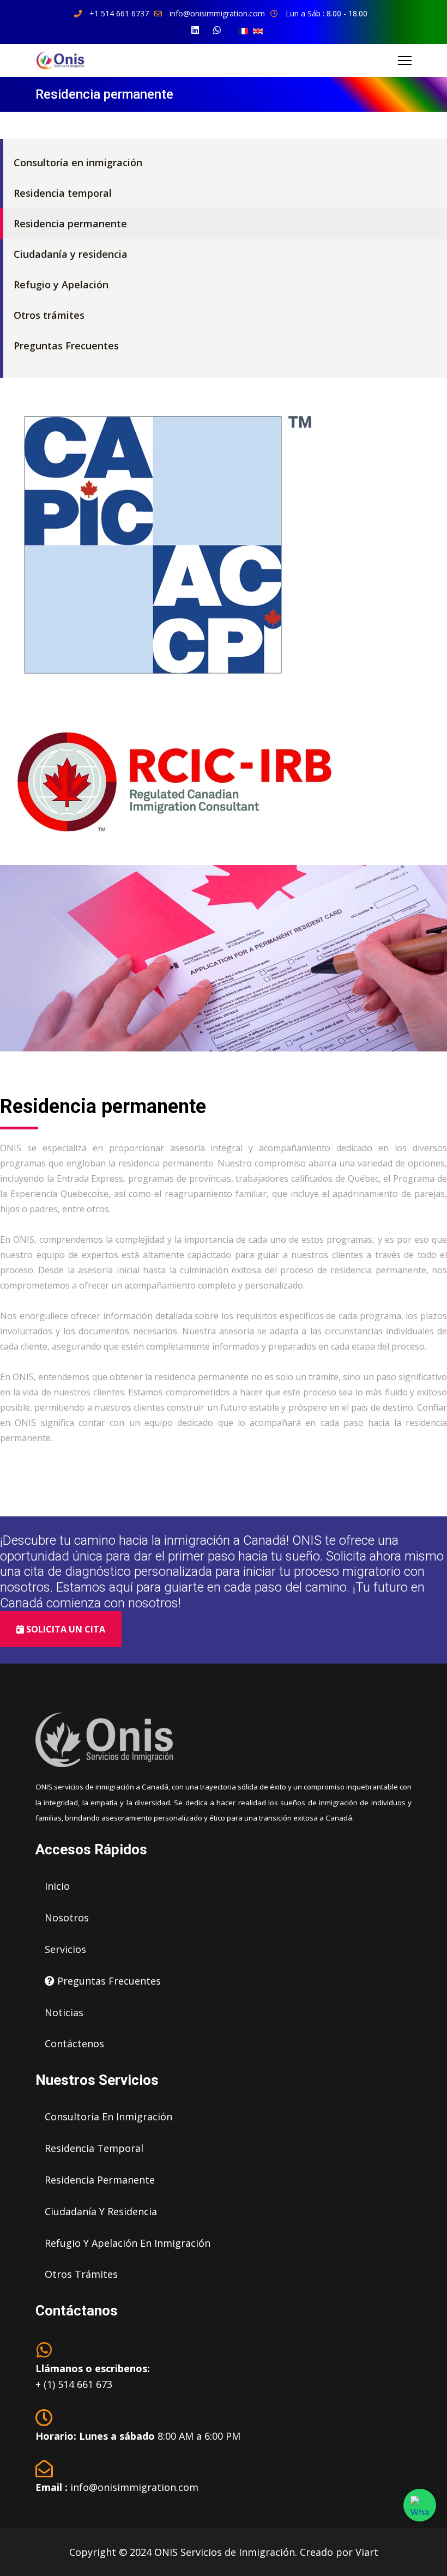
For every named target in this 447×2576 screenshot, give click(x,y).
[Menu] (405, 61)
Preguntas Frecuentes (66, 346)
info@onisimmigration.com (217, 13)
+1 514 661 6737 (119, 13)
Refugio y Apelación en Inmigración (128, 2243)
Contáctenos (74, 2043)
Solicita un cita (65, 1629)
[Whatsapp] (217, 30)
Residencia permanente (70, 223)
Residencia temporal (63, 193)
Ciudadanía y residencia (71, 254)
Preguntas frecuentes (108, 1981)
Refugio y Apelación (61, 285)
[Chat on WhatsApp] (420, 2505)
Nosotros (67, 1918)
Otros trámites (49, 315)
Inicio (57, 1886)
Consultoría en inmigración (78, 162)
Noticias (64, 2012)
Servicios (65, 1949)
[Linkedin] (195, 30)
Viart (367, 2552)
